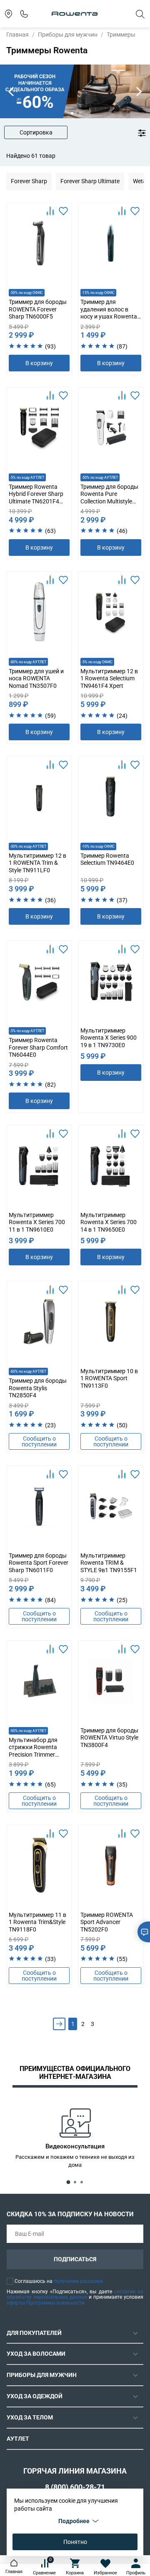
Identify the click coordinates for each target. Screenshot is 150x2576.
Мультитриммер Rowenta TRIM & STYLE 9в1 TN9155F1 (109, 1563)
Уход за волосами (36, 2354)
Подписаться (75, 2259)
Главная (17, 35)
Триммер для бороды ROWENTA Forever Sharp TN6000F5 (38, 309)
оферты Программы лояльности (46, 2303)
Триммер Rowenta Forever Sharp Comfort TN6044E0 (38, 1047)
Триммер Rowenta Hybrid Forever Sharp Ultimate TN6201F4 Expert (36, 498)
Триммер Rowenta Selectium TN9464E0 (107, 859)
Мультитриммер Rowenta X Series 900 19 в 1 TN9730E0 (109, 1038)
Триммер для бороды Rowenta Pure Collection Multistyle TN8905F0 (109, 498)
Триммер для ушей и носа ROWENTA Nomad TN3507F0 (36, 678)
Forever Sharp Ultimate (90, 181)
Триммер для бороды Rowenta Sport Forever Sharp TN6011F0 (39, 1563)
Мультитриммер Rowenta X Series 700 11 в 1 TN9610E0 (37, 1222)
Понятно (75, 2542)
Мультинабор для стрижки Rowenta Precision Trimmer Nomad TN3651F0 (33, 1751)
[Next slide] (139, 91)
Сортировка (36, 132)
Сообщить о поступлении (39, 1441)
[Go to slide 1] (72, 113)
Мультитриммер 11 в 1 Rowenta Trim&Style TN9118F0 (37, 1922)
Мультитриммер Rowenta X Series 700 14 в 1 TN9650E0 (109, 1222)
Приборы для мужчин (68, 35)
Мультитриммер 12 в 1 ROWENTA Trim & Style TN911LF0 (37, 863)
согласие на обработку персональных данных (75, 2295)
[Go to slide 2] (78, 113)
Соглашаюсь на (59, 2281)
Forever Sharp (29, 181)
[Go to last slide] (11, 91)
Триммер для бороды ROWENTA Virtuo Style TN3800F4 (109, 1738)
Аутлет (18, 2439)
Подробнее (74, 2521)
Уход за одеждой (35, 2396)
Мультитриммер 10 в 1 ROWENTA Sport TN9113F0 (109, 1378)
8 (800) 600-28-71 (75, 2487)
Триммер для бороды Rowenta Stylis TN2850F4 (38, 1388)
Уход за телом (30, 2417)
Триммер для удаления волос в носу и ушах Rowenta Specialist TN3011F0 (109, 313)
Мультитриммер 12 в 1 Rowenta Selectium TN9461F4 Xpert (109, 678)
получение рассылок (78, 2281)
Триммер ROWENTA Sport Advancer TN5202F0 (107, 1922)
